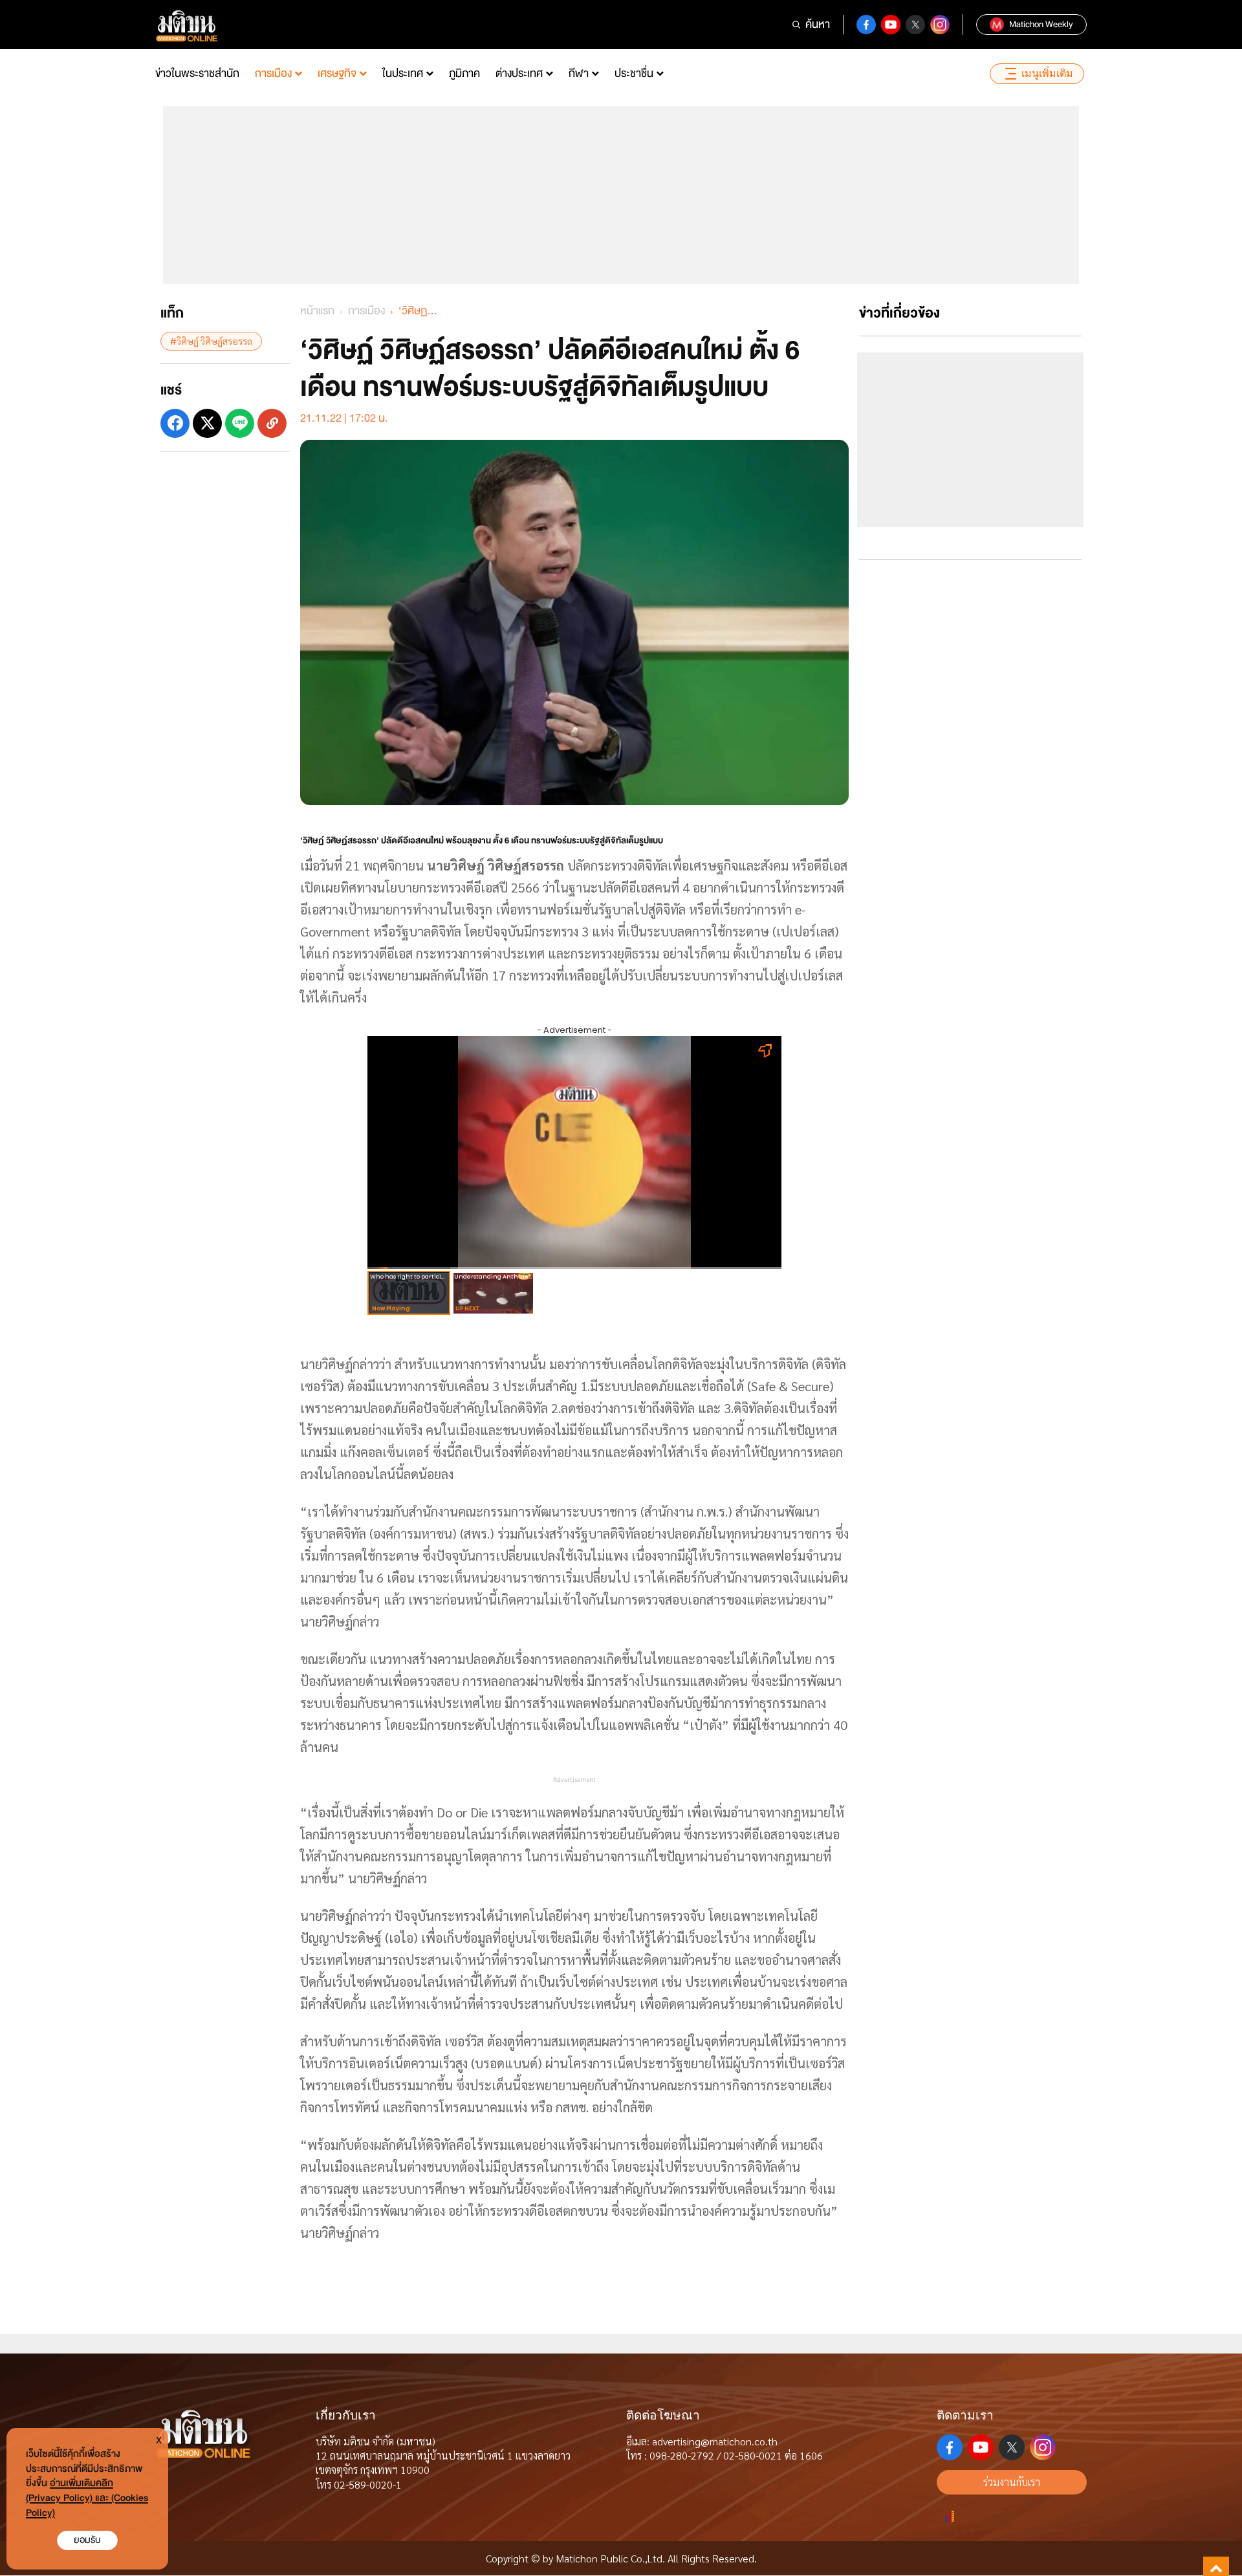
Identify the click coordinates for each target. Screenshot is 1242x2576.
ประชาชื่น (634, 73)
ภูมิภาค (464, 73)
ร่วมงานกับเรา (1012, 2482)
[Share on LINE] (240, 423)
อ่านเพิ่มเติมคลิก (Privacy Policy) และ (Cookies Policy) (87, 2498)
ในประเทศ (403, 73)
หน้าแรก (317, 311)
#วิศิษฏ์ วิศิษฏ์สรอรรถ (211, 341)
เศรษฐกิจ (337, 73)
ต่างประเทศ (519, 73)
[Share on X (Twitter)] (207, 423)
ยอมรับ (87, 2540)
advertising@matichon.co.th (715, 2441)
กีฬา (579, 73)
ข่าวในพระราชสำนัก (197, 73)
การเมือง (273, 73)
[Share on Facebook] (175, 423)
